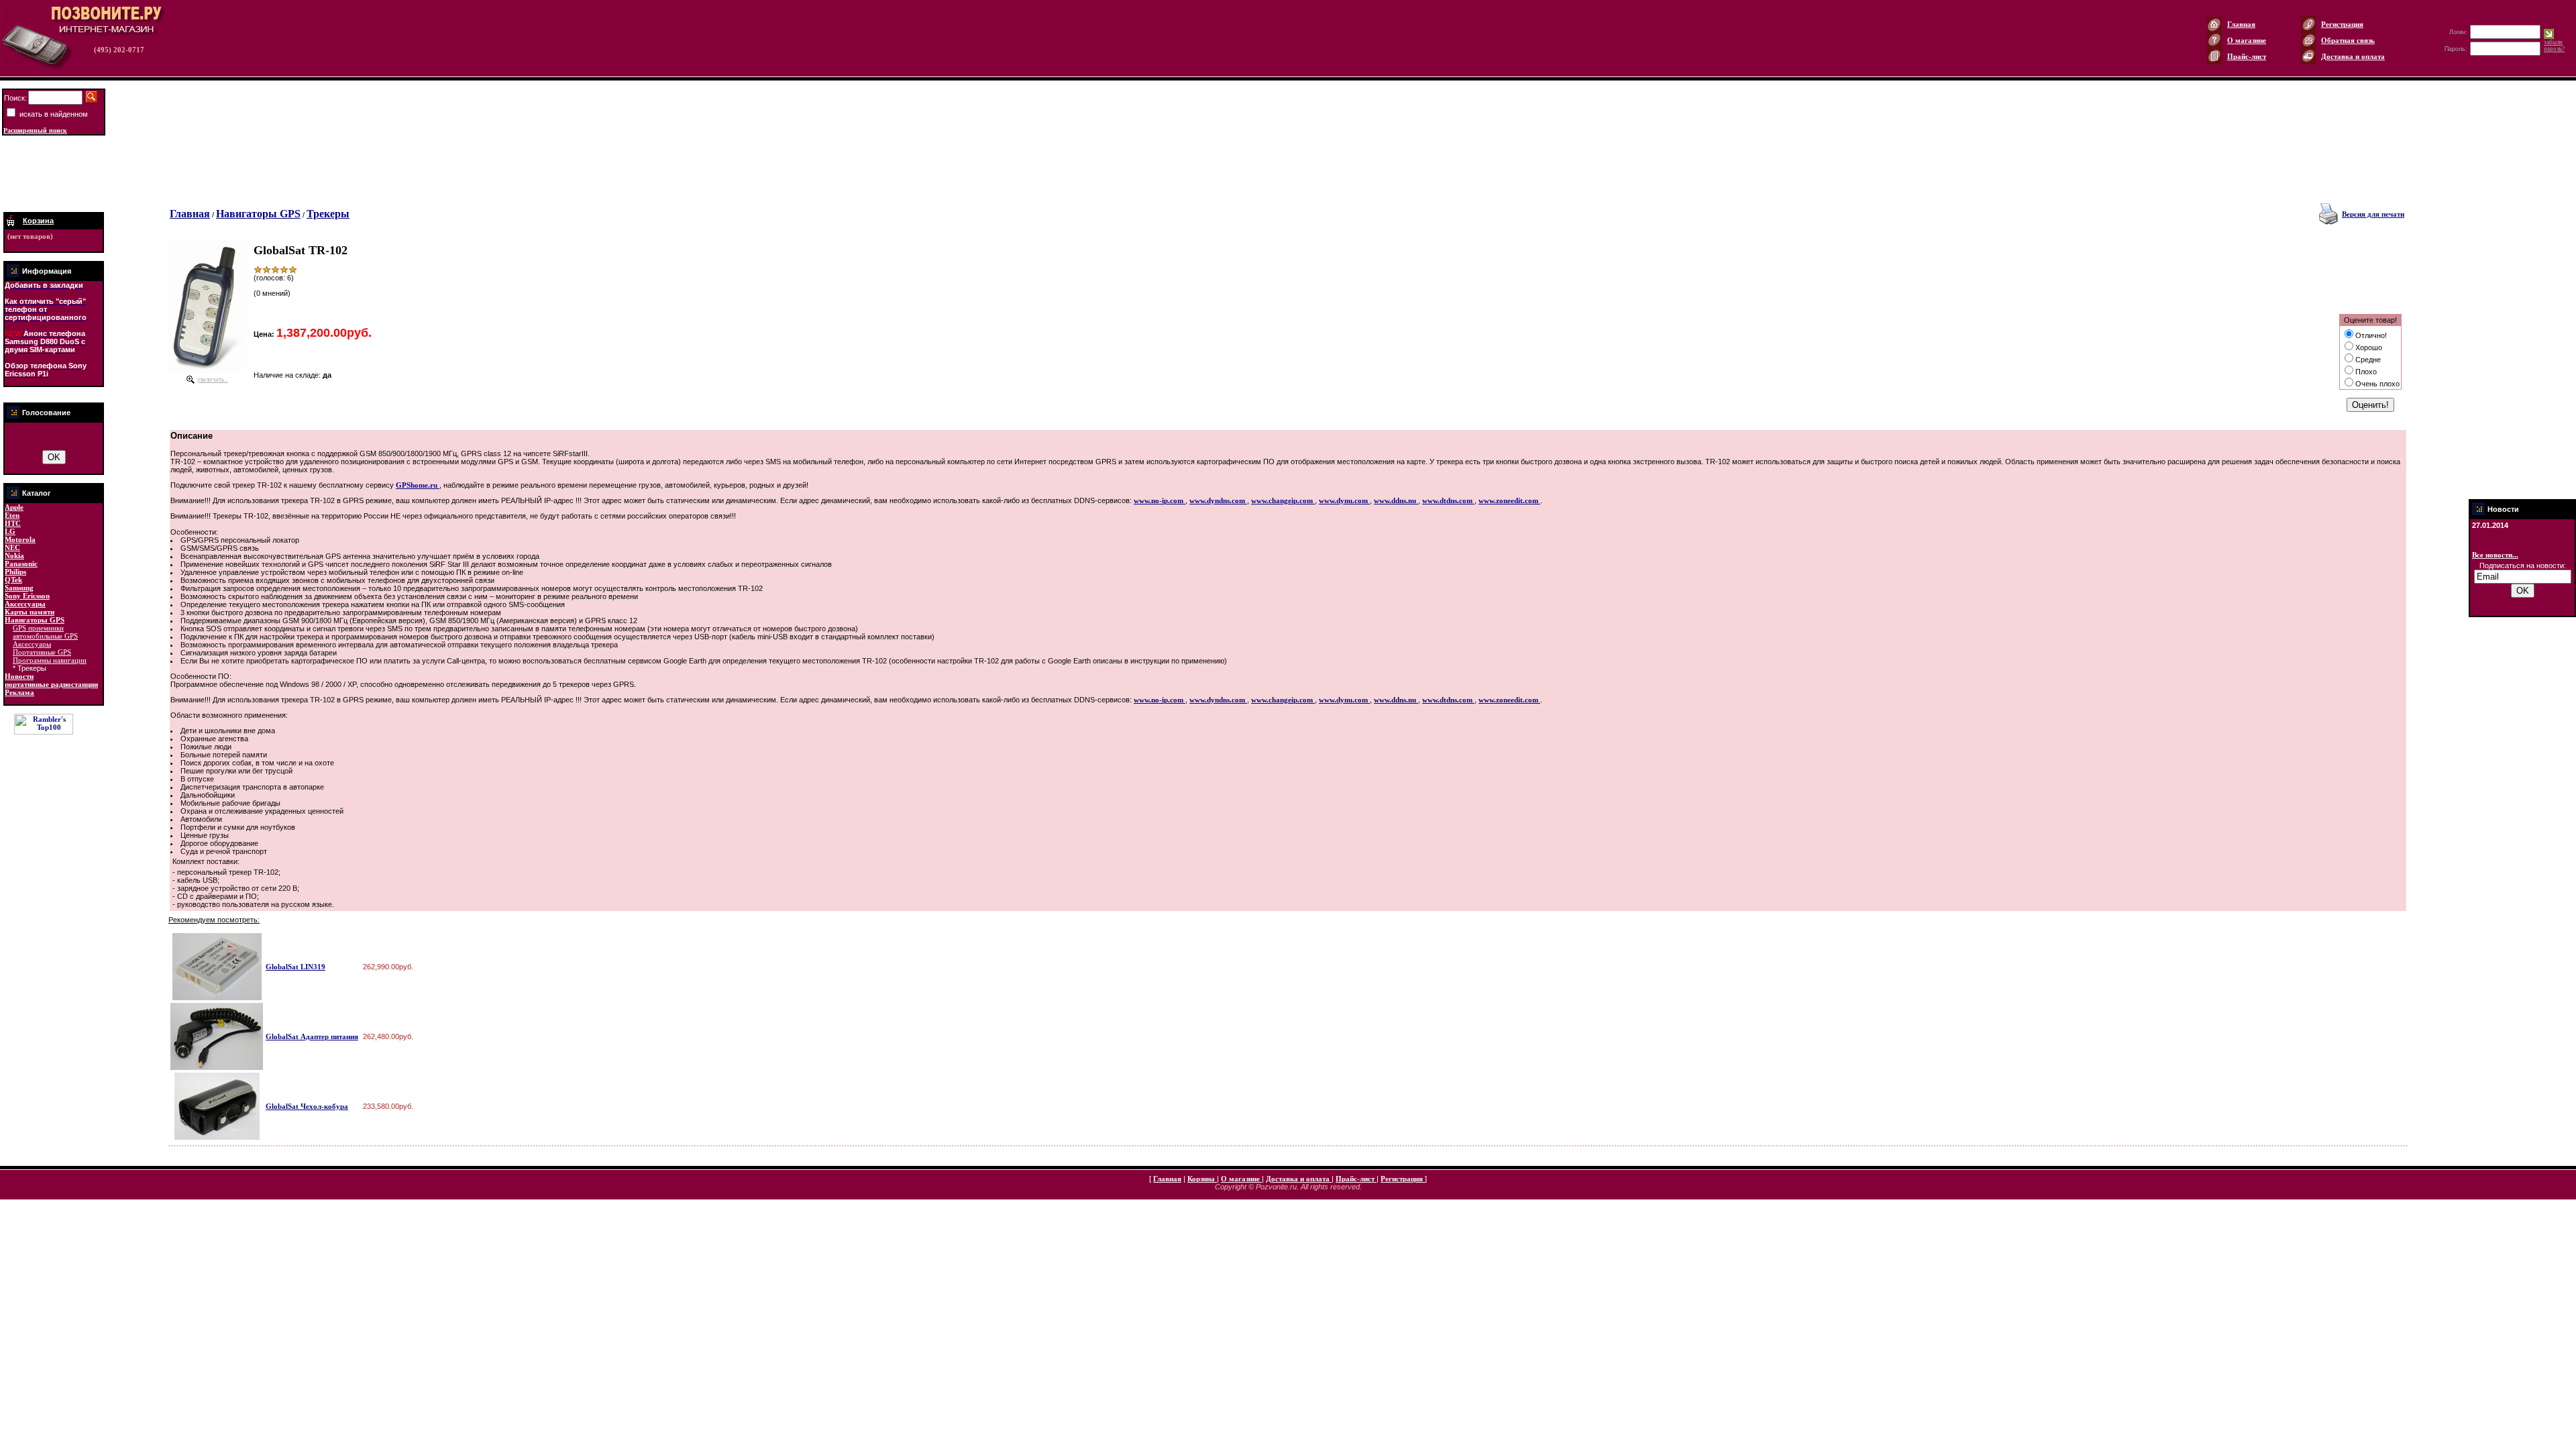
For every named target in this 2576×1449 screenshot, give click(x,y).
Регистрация (2342, 24)
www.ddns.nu (1396, 500)
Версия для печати (2373, 214)
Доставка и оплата (2353, 56)
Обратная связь (2348, 40)
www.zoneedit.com (1509, 500)
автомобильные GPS (45, 636)
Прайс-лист (2247, 56)
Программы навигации (50, 660)
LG (10, 531)
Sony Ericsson (27, 596)
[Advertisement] (54, 174)
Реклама (19, 692)
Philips (15, 572)
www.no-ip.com (1160, 500)
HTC (13, 523)
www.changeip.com (1283, 500)
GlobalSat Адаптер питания (312, 1036)
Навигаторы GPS (35, 620)
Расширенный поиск (35, 130)
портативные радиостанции (51, 684)
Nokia (14, 555)
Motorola (20, 539)
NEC (12, 547)
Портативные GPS (42, 652)
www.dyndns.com (1218, 500)
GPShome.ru (418, 485)
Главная (2241, 24)
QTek (13, 580)
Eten (12, 515)
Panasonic (21, 563)
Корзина (1202, 1179)
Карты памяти (30, 612)
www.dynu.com (1344, 500)
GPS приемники (38, 628)
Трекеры (328, 214)
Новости (19, 676)
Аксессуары (25, 604)
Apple (14, 507)
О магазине (2247, 40)
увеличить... (213, 380)
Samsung (19, 588)
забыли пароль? (2554, 46)
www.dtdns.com (1448, 500)
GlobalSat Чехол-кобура (307, 1106)
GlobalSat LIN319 (296, 967)
